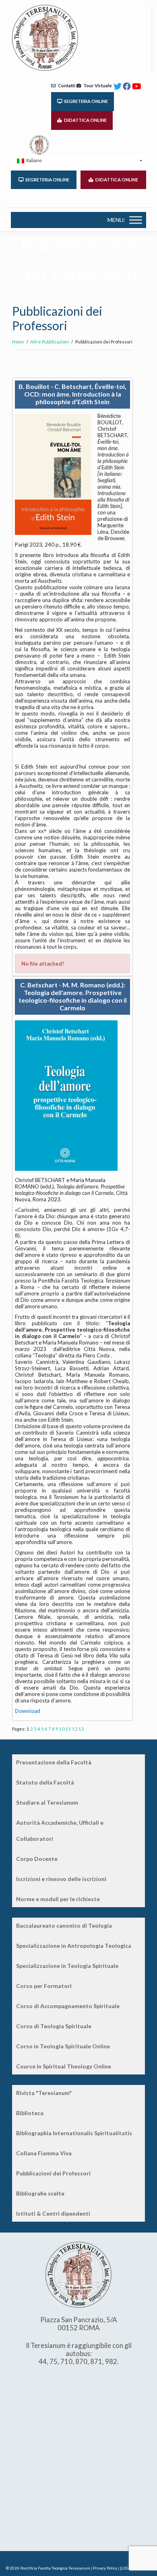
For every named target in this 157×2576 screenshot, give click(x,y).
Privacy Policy (105, 2568)
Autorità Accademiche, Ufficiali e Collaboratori (60, 1831)
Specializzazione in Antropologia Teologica (74, 1946)
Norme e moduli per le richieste (58, 1899)
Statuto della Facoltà (45, 1782)
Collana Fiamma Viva (44, 2153)
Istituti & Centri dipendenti (53, 2213)
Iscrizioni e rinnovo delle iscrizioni (61, 1879)
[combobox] (78, 161)
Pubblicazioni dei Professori (53, 2173)
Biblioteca (30, 2113)
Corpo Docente (37, 1859)
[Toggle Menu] (136, 220)
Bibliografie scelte (40, 2193)
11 (68, 1729)
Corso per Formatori (44, 1986)
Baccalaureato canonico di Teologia (64, 1925)
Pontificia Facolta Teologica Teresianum (55, 2568)
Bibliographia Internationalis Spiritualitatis (74, 2133)
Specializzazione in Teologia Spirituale (67, 1966)
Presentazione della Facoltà (54, 1762)
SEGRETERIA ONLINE (85, 101)
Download (28, 1711)
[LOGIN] (127, 2568)
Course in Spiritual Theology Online (64, 2066)
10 (62, 1729)
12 (75, 1729)
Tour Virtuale (96, 85)
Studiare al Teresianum (47, 1802)
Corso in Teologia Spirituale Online (63, 2046)
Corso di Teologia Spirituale (54, 2026)
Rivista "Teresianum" (44, 2093)
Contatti (65, 85)
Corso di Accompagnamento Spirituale (68, 2006)
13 (81, 1729)
